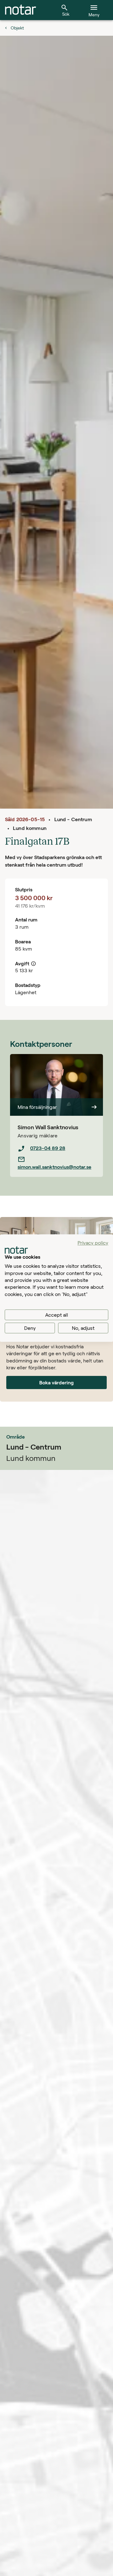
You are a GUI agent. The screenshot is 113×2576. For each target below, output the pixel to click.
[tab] (21, 10)
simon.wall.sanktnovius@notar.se (54, 1167)
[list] (56, 1157)
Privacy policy (93, 1243)
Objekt (17, 28)
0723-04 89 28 (48, 1148)
